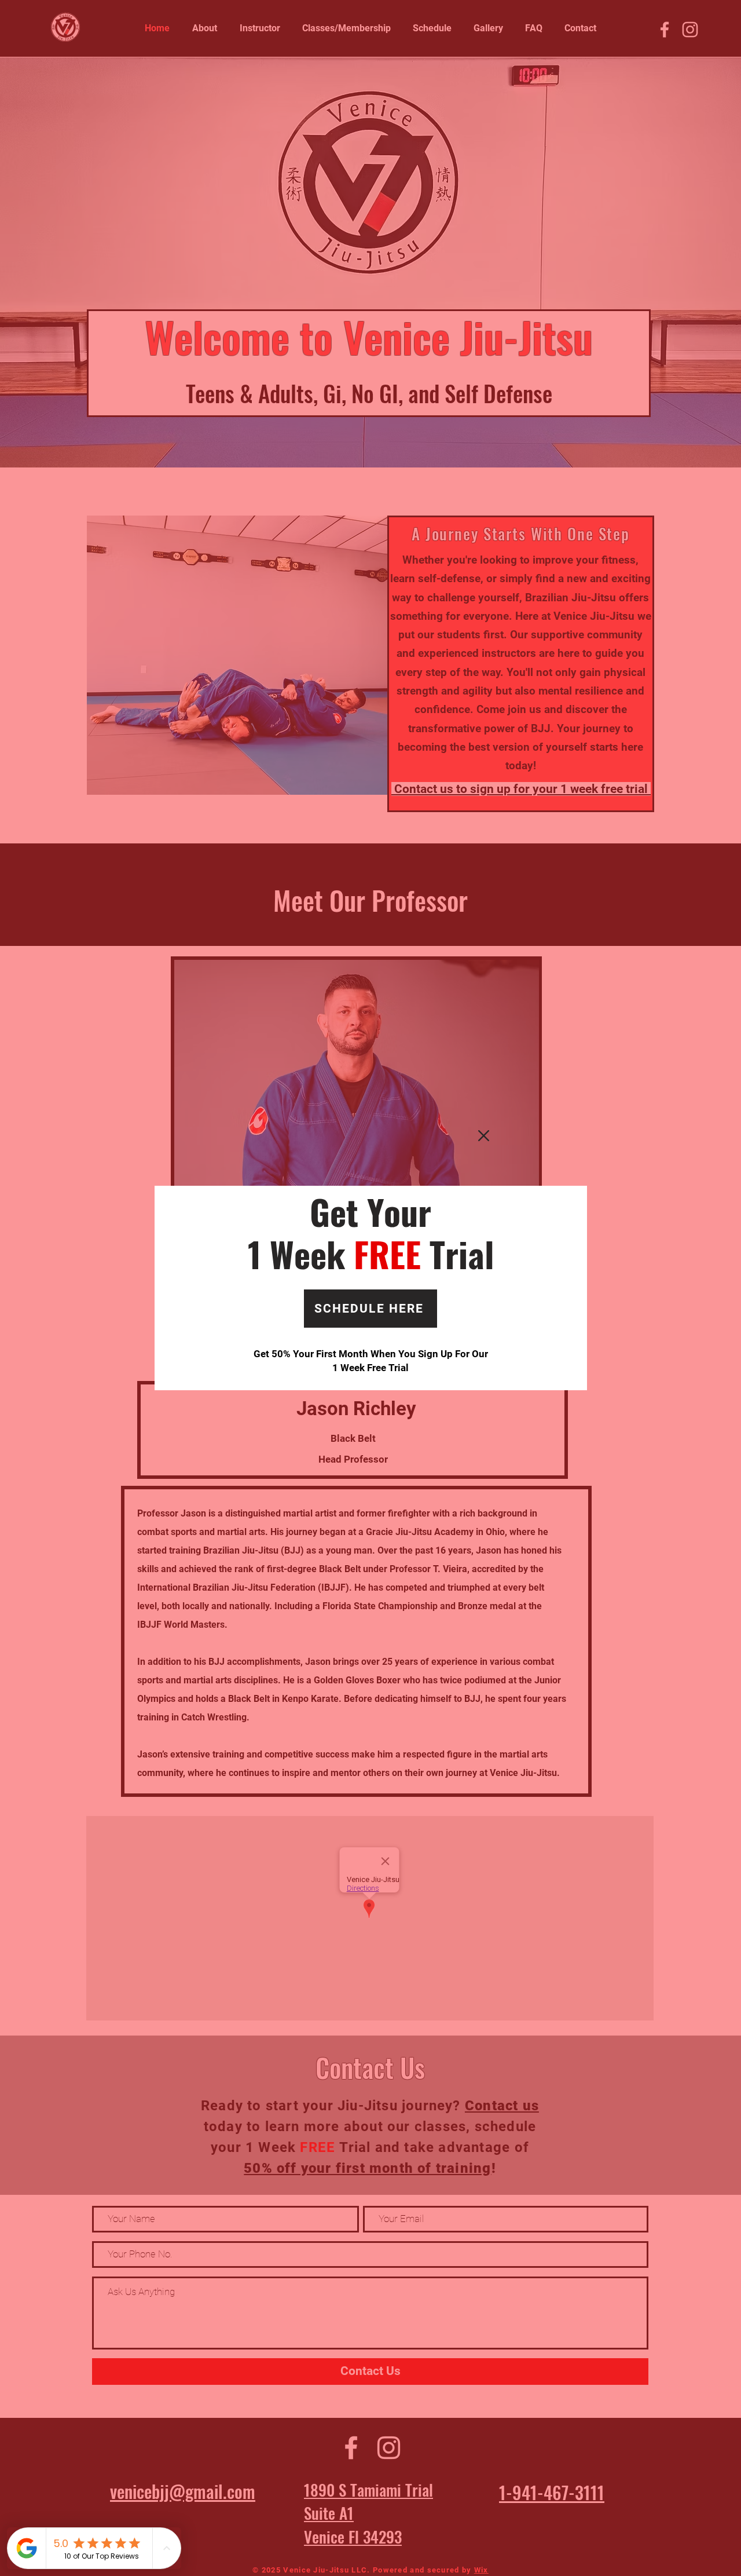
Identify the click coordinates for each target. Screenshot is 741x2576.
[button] (484, 1136)
